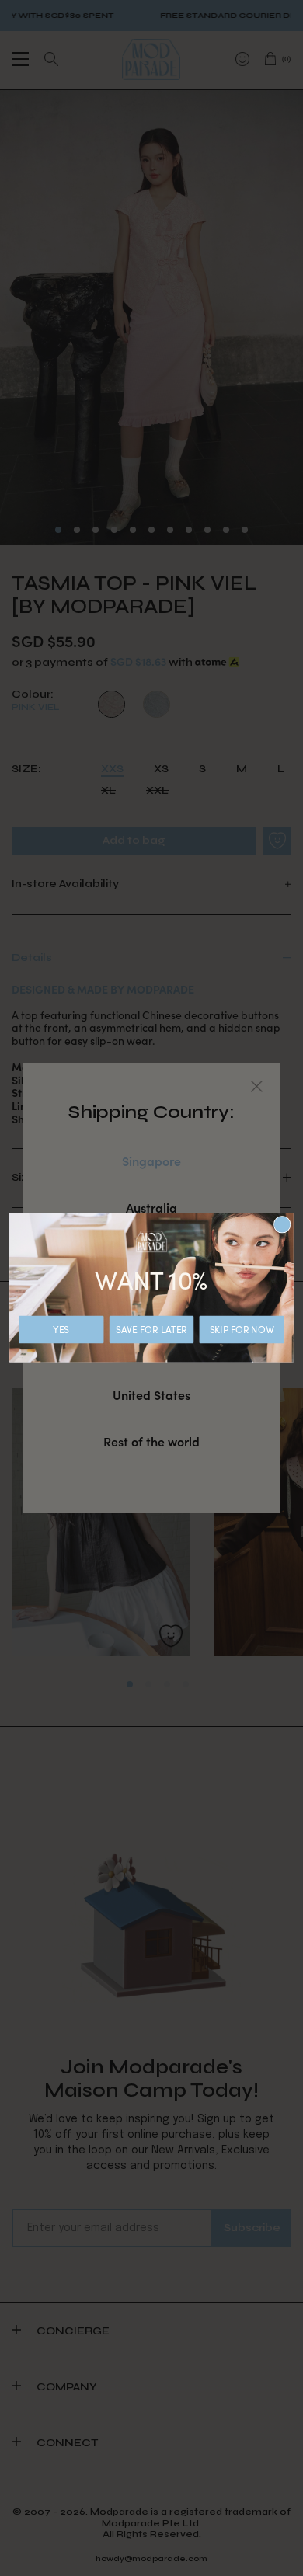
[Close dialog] (282, 1225)
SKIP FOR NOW (242, 1329)
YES (61, 1329)
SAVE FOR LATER (151, 1329)
